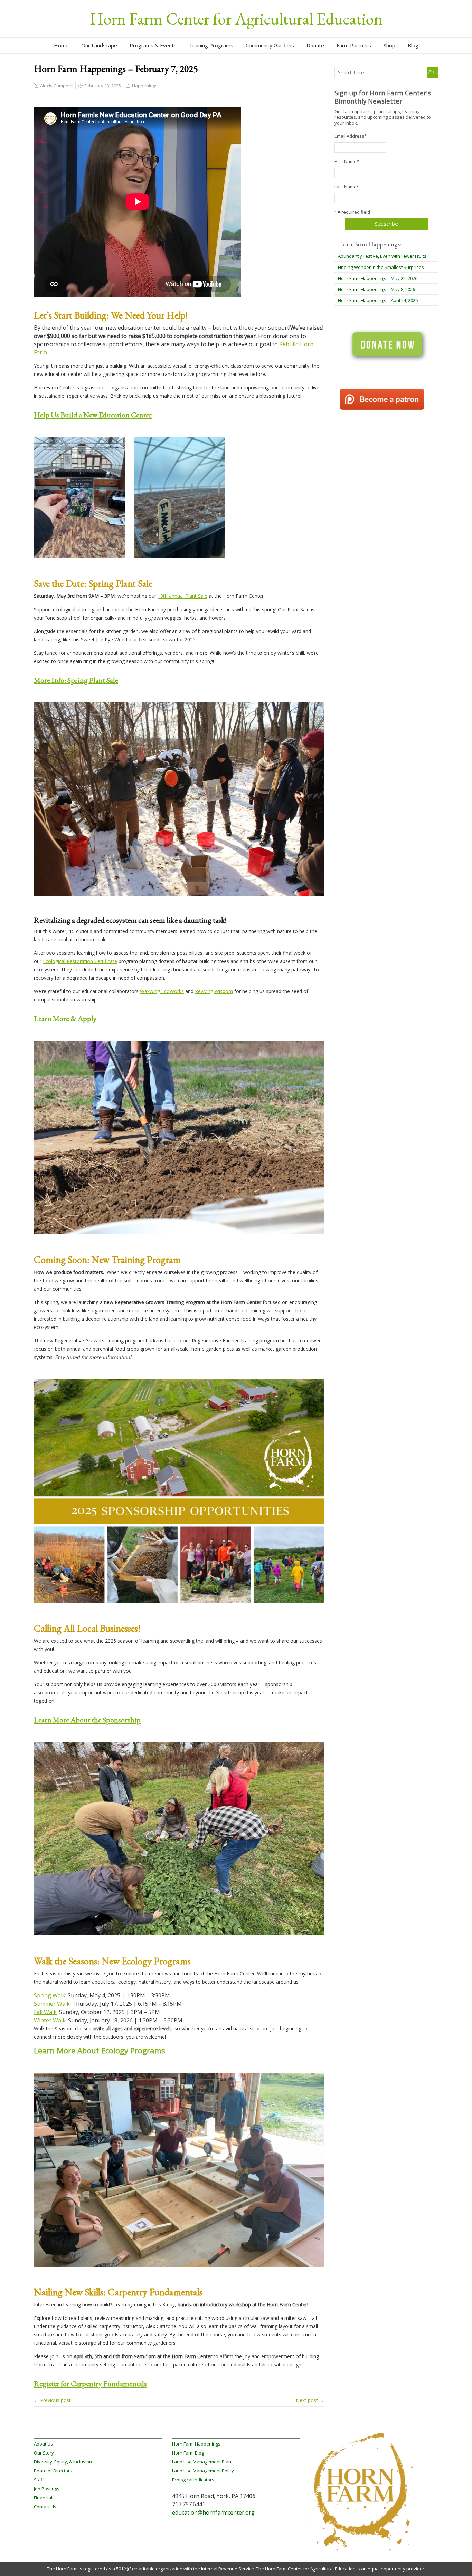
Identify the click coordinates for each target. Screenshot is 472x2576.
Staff (39, 2480)
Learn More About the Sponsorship (87, 1720)
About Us (43, 2444)
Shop (389, 45)
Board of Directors (53, 2471)
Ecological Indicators (193, 2480)
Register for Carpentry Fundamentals (90, 2384)
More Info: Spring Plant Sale (76, 680)
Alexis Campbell (57, 86)
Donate (315, 45)
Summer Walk (52, 2004)
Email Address (351, 136)
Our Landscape (99, 45)
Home (61, 45)
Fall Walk (45, 2012)
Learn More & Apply (65, 1018)
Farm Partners (354, 45)
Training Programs (211, 45)
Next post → (310, 2400)
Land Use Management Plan (202, 2462)
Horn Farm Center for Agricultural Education (236, 19)
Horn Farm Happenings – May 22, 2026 (378, 278)
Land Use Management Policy (203, 2471)
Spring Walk (50, 1995)
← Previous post (52, 2400)
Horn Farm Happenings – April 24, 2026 (378, 300)
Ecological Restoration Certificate (80, 961)
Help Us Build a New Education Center (93, 415)
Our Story (44, 2453)
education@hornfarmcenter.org (213, 2512)
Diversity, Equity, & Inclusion (63, 2462)
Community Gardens (270, 45)
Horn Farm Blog (188, 2453)
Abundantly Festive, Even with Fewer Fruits (382, 256)
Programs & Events (153, 45)
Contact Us (45, 2507)
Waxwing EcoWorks (162, 991)
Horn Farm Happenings (196, 2444)
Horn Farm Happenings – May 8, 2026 (376, 289)
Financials (44, 2498)
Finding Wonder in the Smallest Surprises (381, 267)
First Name (347, 161)
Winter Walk (50, 2020)
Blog (413, 45)
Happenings (145, 86)
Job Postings (47, 2489)
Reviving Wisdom (214, 991)
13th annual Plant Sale (182, 596)
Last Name (347, 187)
